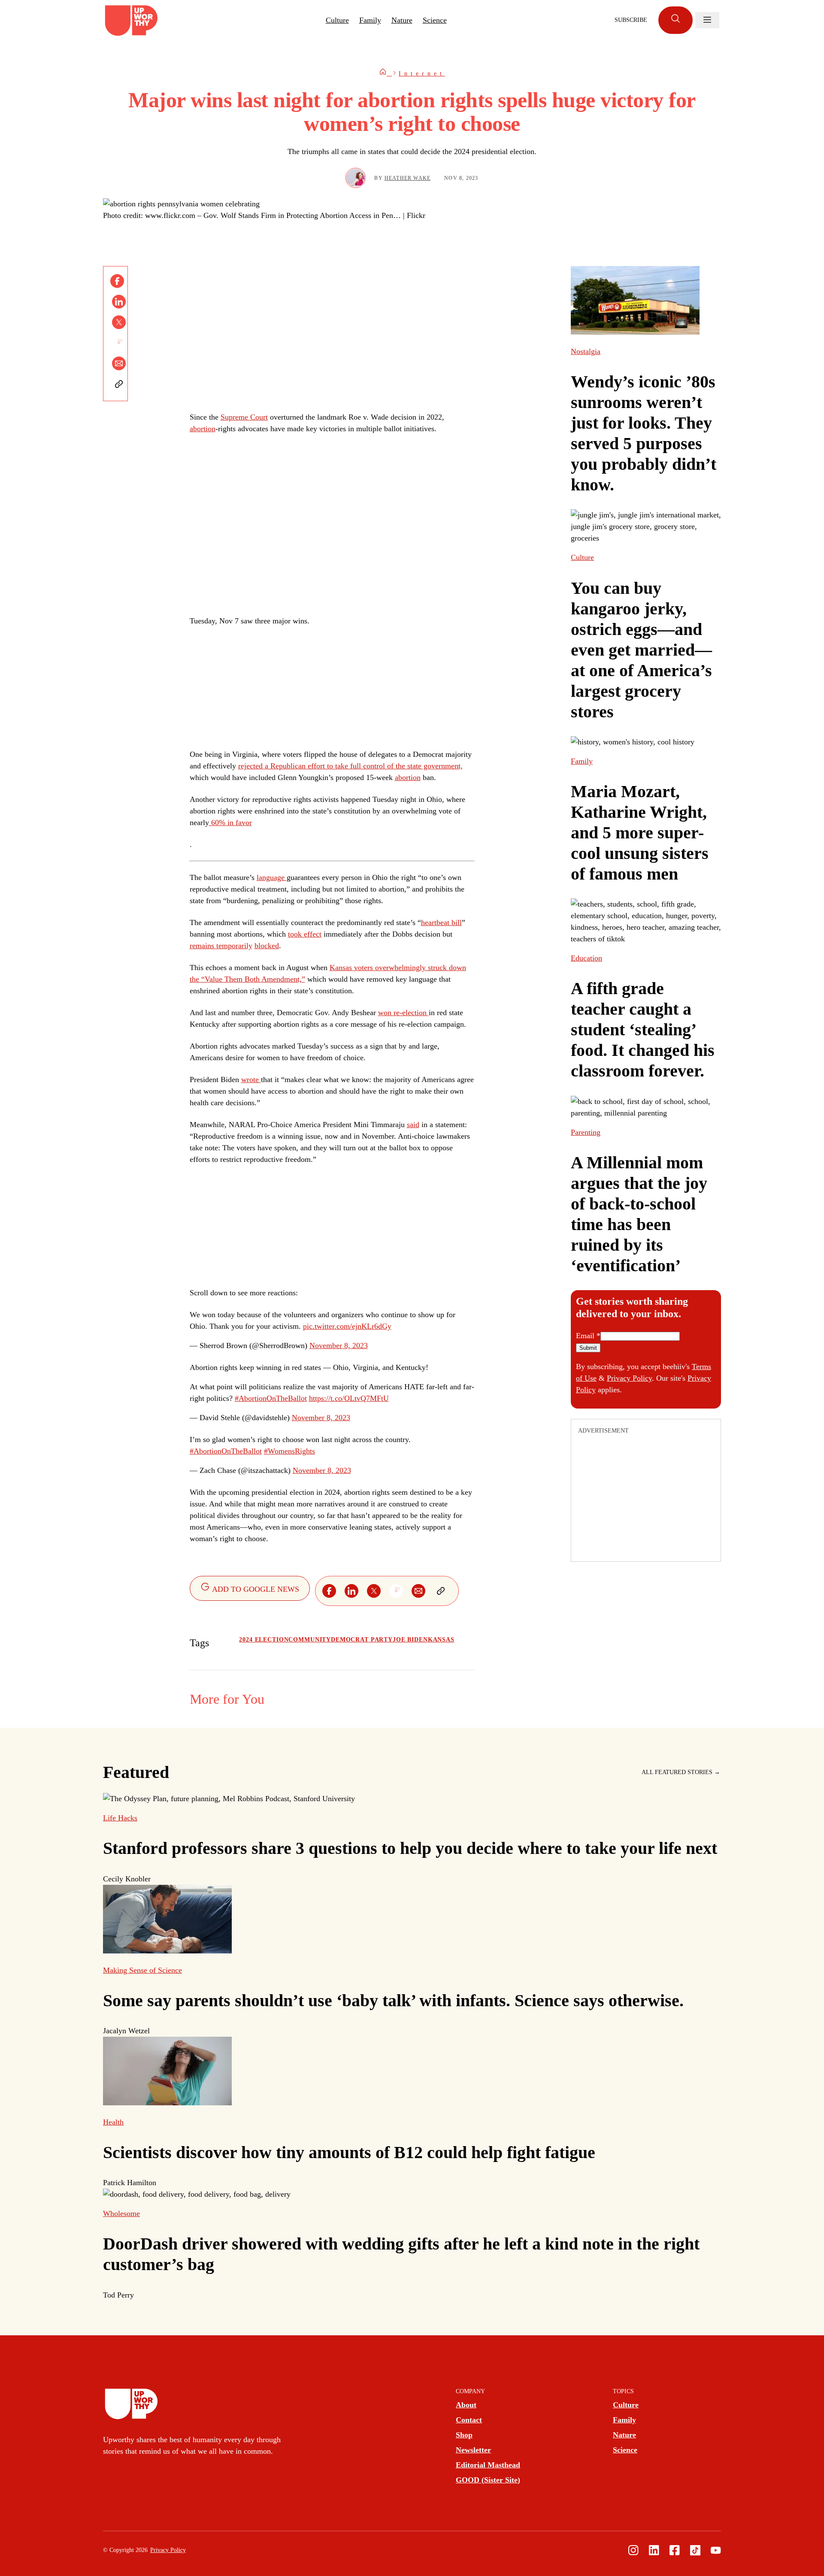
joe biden (410, 1640)
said (413, 1125)
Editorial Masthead (488, 2465)
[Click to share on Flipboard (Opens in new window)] (119, 343)
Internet (422, 74)
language (272, 877)
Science (435, 20)
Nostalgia (586, 351)
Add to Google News (255, 1589)
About (466, 2405)
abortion (203, 429)
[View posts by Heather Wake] (356, 178)
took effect (305, 934)
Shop (464, 2435)
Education (586, 958)
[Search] (676, 20)
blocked (267, 946)
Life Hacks (120, 1818)
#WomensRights (289, 1451)
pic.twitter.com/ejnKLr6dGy (347, 1326)
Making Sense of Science (142, 1970)
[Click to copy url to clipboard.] (119, 384)
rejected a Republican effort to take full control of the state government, (350, 766)
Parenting (586, 1132)
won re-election (403, 1013)
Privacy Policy (629, 1378)
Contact (469, 2420)
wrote (251, 1079)
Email (588, 1336)
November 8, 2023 (339, 1345)
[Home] (385, 74)
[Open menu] (707, 20)
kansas (441, 1640)
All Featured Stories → (681, 1772)
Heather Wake (407, 178)
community (310, 1640)
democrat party (362, 1640)
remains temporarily (221, 946)
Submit (588, 1348)
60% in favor (230, 822)
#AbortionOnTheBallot (271, 1398)
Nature (402, 20)
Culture (337, 20)
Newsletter (473, 2450)
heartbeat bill (441, 922)
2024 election (264, 1640)
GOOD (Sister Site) (488, 2480)
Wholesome (121, 2213)
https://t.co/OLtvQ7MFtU (349, 1398)
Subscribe (631, 20)
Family (370, 20)
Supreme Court (244, 417)
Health (113, 2122)
